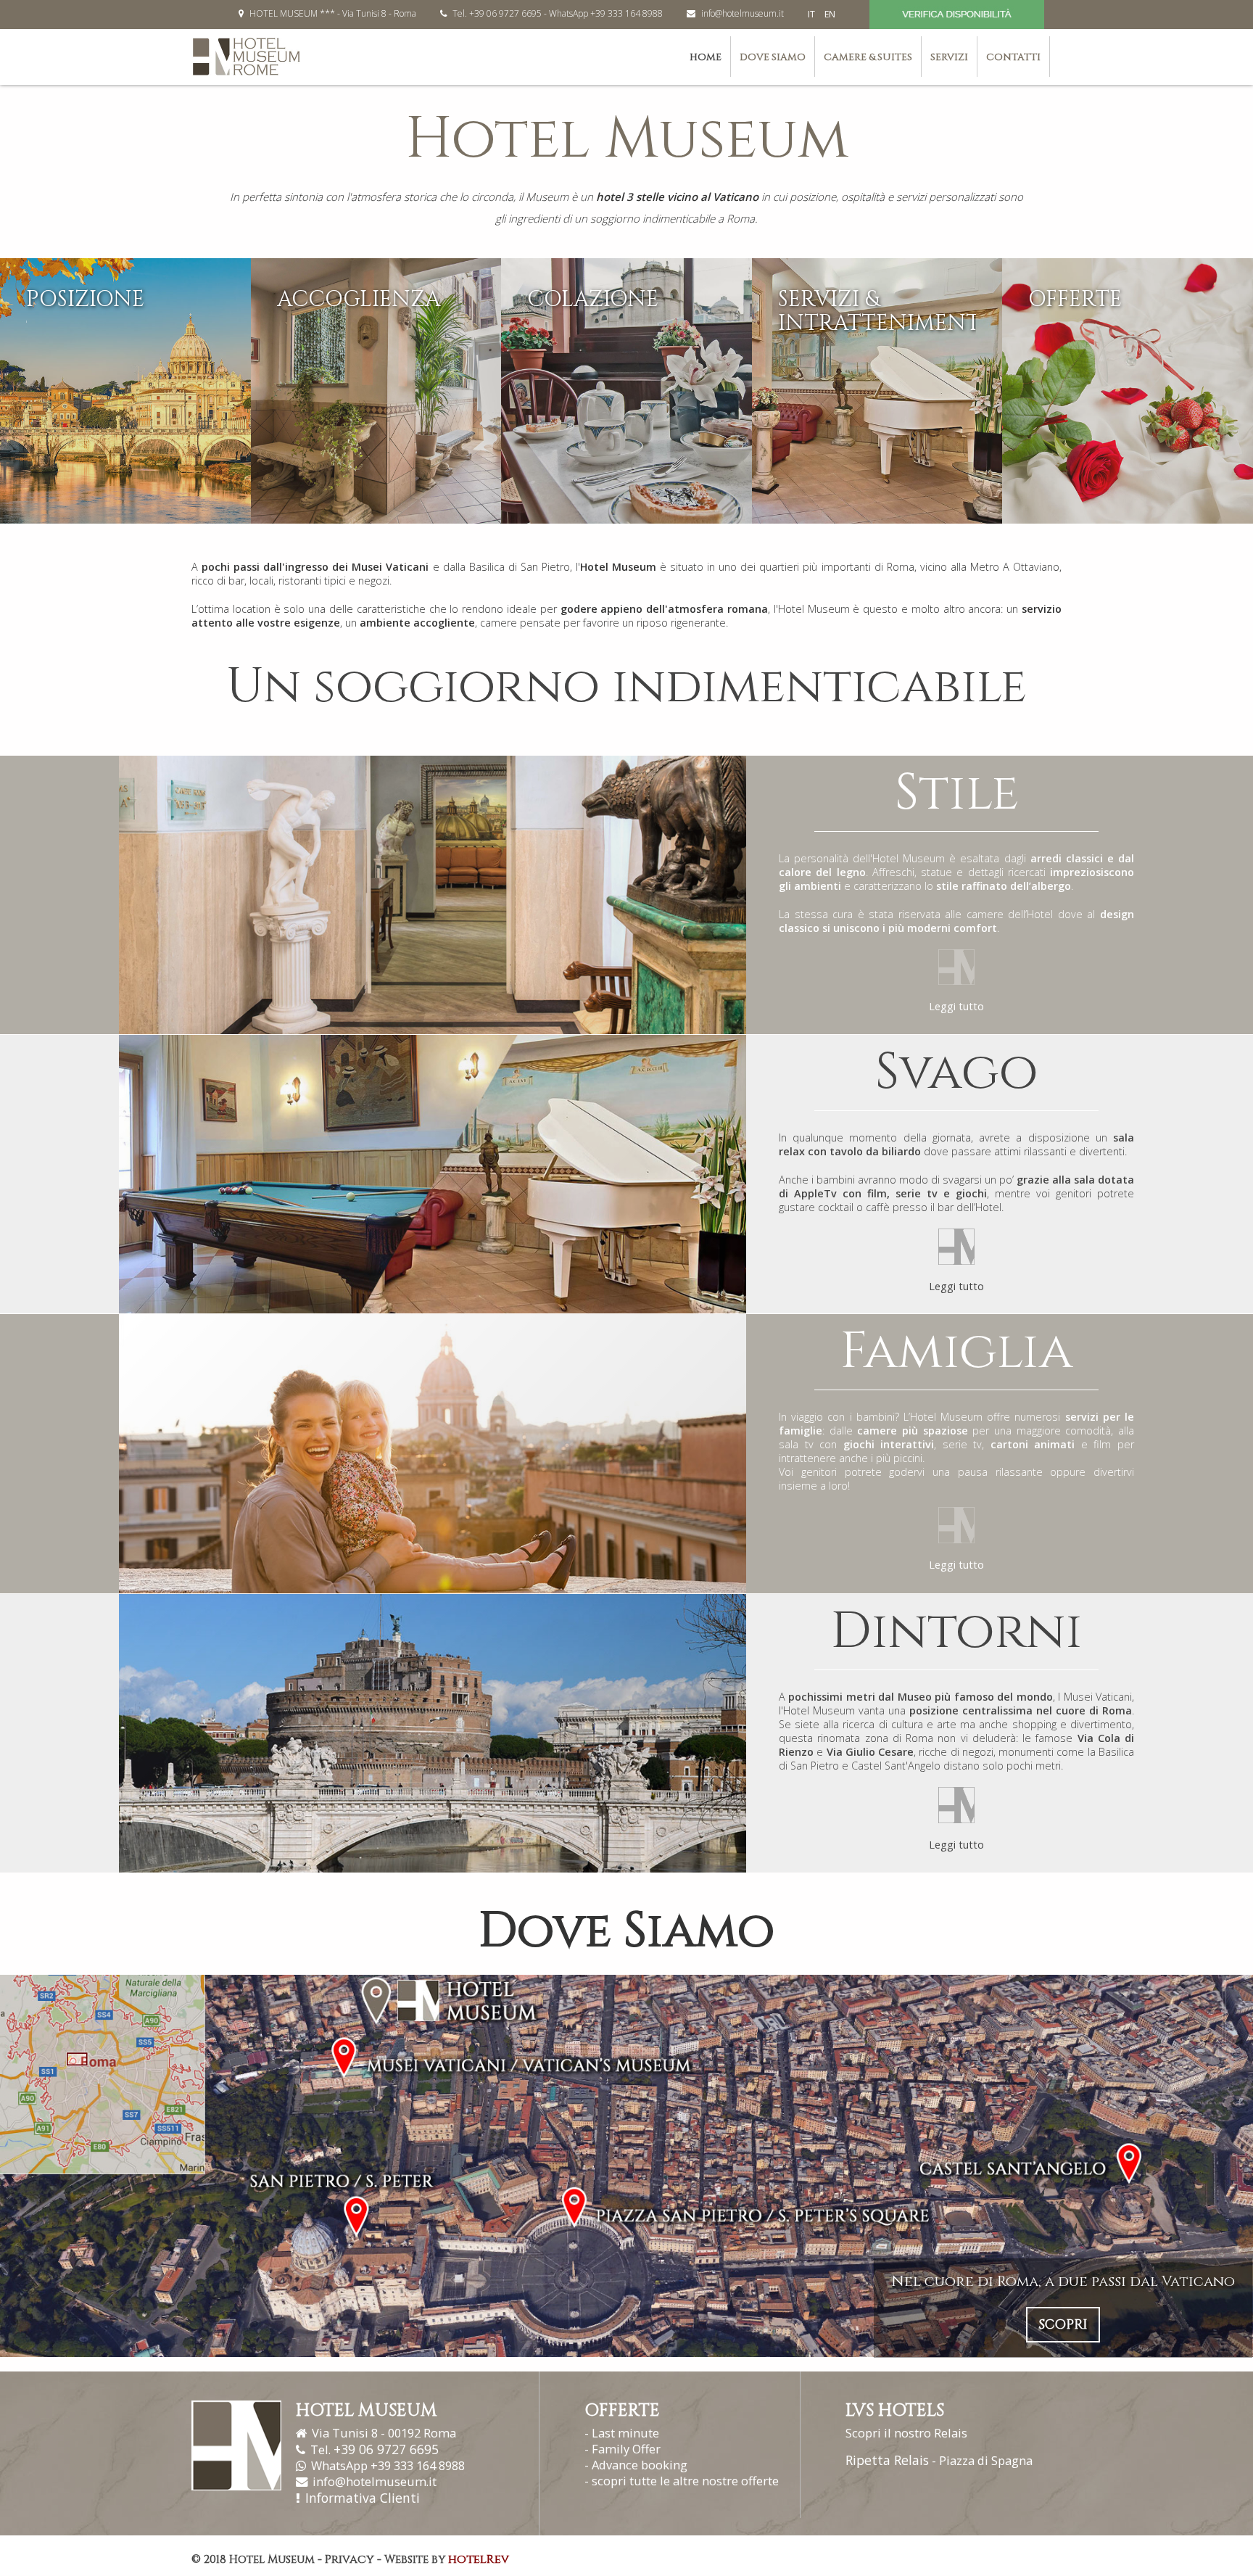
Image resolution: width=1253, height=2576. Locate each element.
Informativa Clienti (363, 2498)
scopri (1063, 2325)
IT (812, 14)
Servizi (949, 57)
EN (830, 14)
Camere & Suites (868, 57)
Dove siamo (773, 57)
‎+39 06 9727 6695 (386, 2449)
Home (706, 57)
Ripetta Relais (887, 2460)
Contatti (1013, 57)
